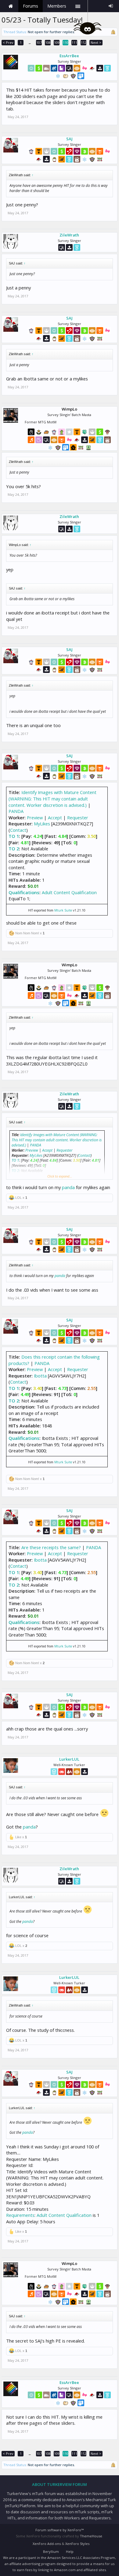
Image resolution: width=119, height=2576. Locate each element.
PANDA (16, 811)
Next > (96, 42)
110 (66, 42)
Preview (35, 817)
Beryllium (51, 2551)
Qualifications (24, 892)
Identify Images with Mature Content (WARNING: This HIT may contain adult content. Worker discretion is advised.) (52, 798)
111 (74, 42)
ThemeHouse (91, 2536)
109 (57, 42)
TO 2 (14, 849)
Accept (55, 817)
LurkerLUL (69, 1759)
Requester (78, 817)
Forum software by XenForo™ (60, 2530)
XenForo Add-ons (47, 2544)
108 (48, 42)
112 (84, 42)
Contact (18, 830)
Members (57, 6)
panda (68, 1187)
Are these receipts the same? (51, 1547)
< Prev (8, 42)
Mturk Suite (63, 910)
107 (39, 42)
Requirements (20, 2215)
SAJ (69, 139)
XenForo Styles (77, 2544)
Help (70, 2551)
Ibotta (40, 1376)
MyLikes (42, 824)
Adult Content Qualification (69, 892)
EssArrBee (69, 56)
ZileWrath (69, 235)
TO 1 (14, 836)
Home (11, 6)
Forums (31, 6)
